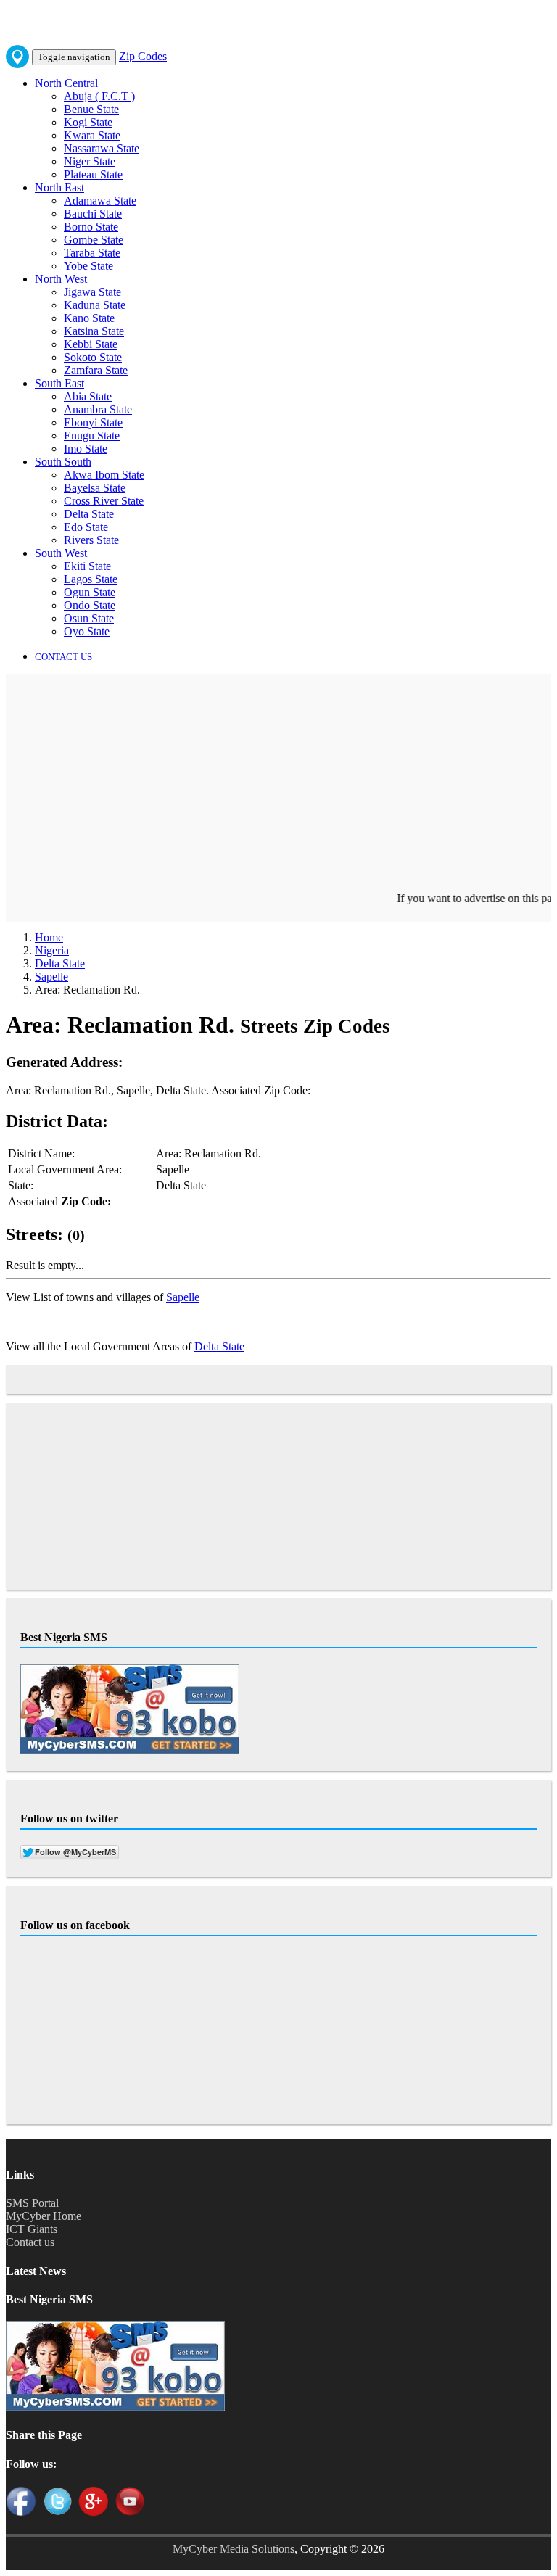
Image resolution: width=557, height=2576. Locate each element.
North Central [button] (66, 83)
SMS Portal (32, 2203)
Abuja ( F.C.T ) (99, 96)
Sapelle (51, 977)
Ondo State (90, 605)
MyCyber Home (44, 2216)
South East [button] (59, 383)
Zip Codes (143, 56)
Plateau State (93, 174)
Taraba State (92, 253)
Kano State (89, 318)
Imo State (86, 449)
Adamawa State (100, 201)
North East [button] (59, 187)
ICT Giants (32, 2229)
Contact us (30, 2242)
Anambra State (98, 409)
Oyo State (87, 631)
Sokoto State (93, 357)
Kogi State (88, 122)
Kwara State (92, 135)
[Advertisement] (278, 790)
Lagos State (91, 579)
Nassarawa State (102, 148)
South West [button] (61, 553)
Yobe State (88, 266)
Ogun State (90, 592)
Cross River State (104, 501)
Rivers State (91, 540)
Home (49, 937)
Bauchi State (93, 214)
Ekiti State (87, 566)
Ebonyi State (93, 422)
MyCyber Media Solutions (234, 2549)
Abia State (88, 396)
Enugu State (92, 435)
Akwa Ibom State (104, 475)
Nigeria (52, 950)
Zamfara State (96, 370)
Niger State (90, 161)
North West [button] (61, 279)
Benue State (91, 109)
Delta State (89, 514)
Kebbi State (91, 344)
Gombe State (94, 240)
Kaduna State (95, 305)
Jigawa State (92, 292)
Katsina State (94, 331)
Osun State (89, 618)
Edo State (86, 527)
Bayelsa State (95, 488)
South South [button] (63, 462)
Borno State (91, 227)
